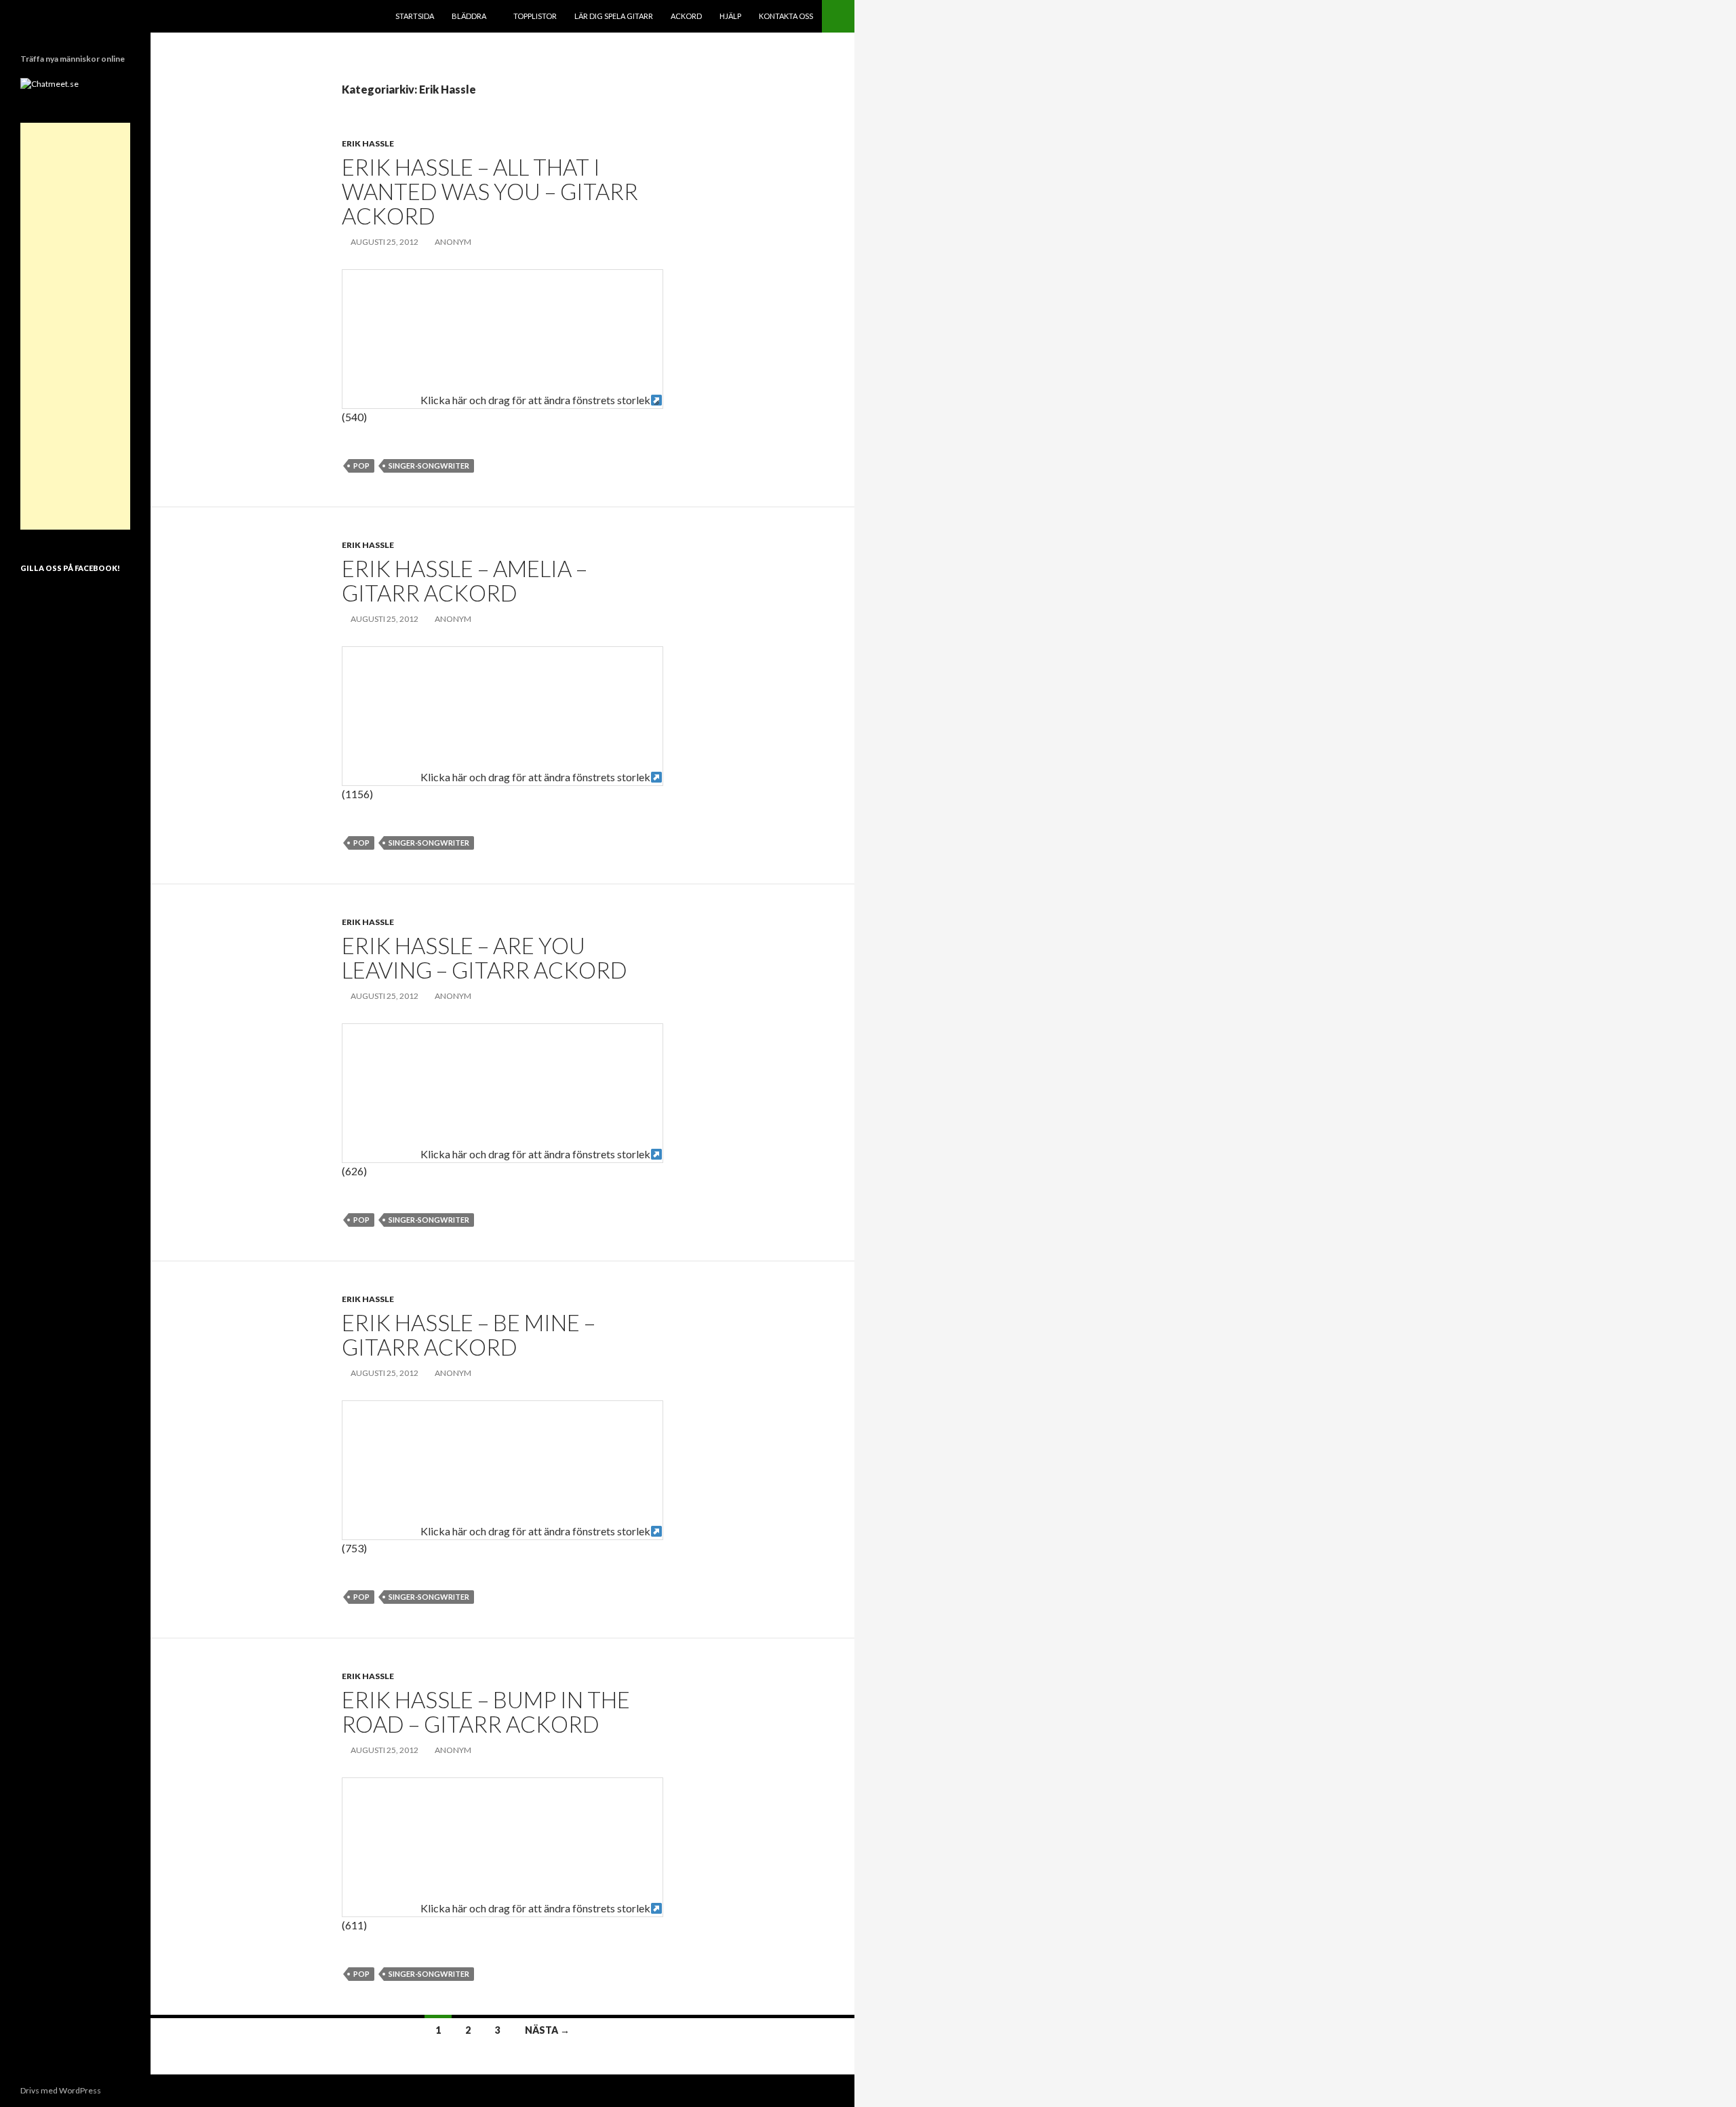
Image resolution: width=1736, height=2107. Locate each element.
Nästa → (547, 2030)
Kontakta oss (786, 16)
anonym (453, 242)
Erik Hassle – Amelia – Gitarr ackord (465, 580)
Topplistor (535, 16)
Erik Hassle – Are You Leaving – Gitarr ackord (485, 958)
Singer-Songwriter (429, 466)
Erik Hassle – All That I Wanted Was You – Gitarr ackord (490, 191)
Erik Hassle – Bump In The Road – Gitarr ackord (486, 1712)
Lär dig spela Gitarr (614, 16)
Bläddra (469, 16)
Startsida (415, 16)
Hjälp (730, 16)
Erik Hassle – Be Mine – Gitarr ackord (469, 1335)
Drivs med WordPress (61, 2090)
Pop (361, 466)
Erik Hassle (368, 143)
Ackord (686, 16)
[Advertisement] (75, 326)
